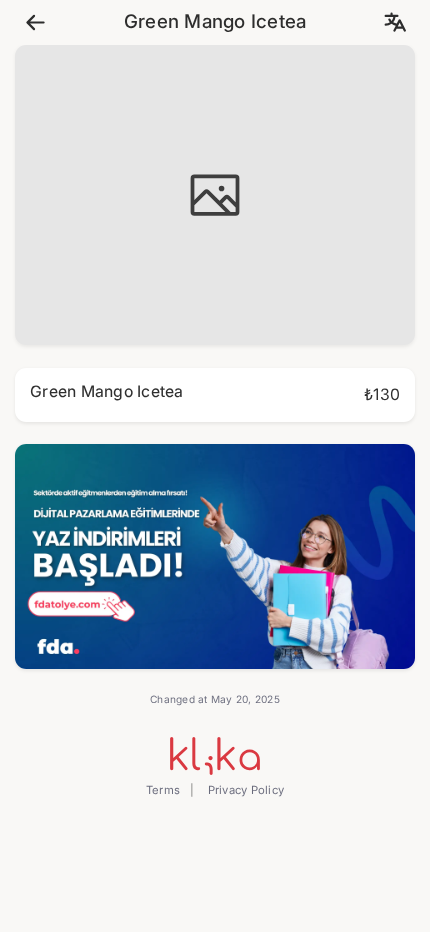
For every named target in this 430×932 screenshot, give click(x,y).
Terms (163, 790)
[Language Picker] (394, 22)
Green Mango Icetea (215, 22)
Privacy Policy (244, 790)
